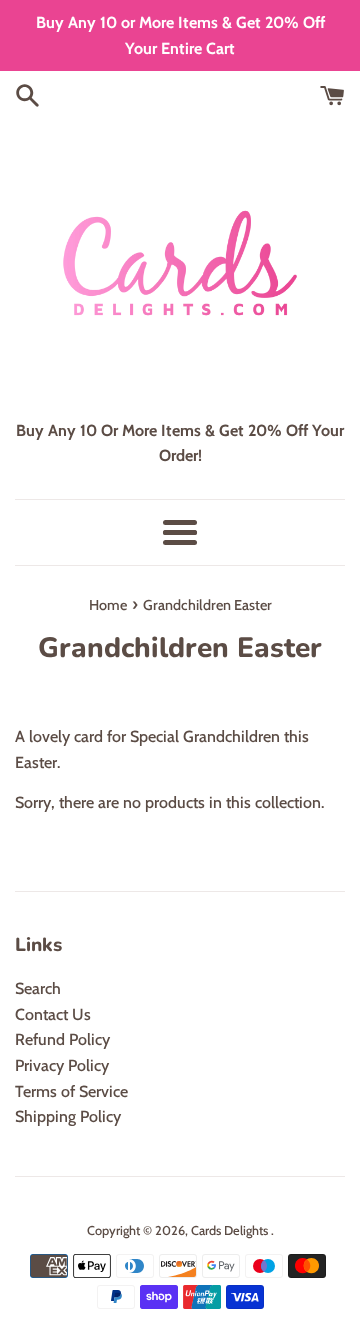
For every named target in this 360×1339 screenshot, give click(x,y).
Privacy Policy (62, 1065)
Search (38, 988)
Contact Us (53, 1014)
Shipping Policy (68, 1116)
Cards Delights (231, 1230)
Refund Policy (62, 1039)
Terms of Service (71, 1091)
